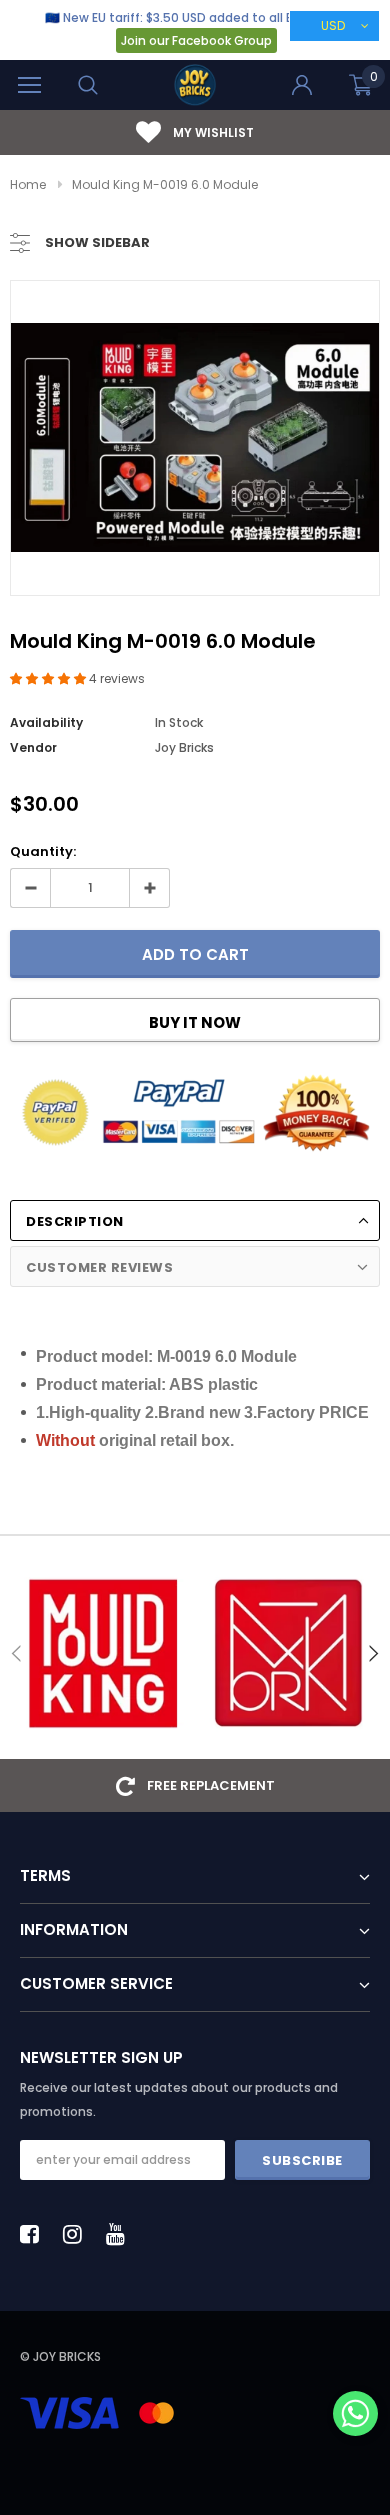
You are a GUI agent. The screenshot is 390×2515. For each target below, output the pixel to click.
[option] (195, 437)
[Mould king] (102, 1653)
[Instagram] (78, 2234)
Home (28, 184)
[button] (49, 678)
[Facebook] (35, 2234)
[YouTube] (121, 2234)
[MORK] (287, 1653)
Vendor (33, 747)
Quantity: (43, 851)
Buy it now (195, 1022)
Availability (46, 722)
